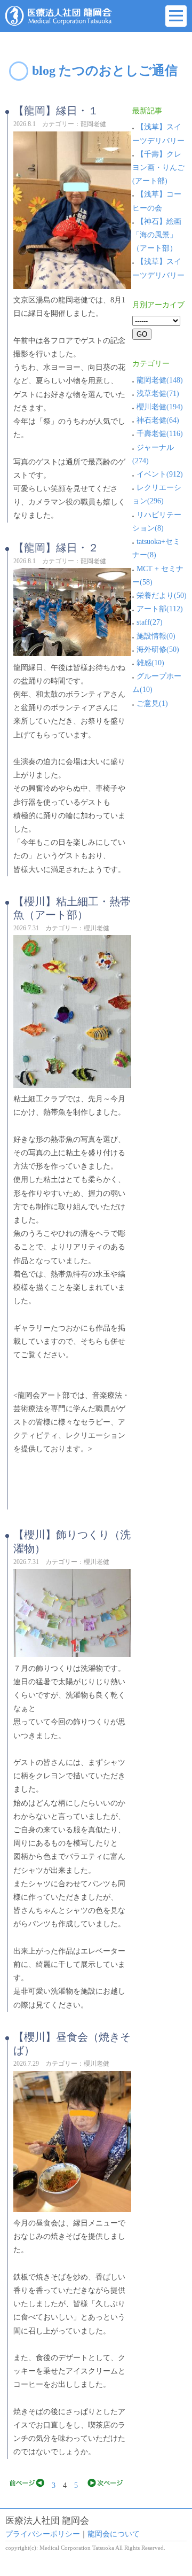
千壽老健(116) (160, 434)
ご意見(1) (152, 703)
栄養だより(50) (162, 596)
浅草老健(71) (158, 394)
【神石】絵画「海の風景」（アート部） (157, 235)
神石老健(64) (158, 420)
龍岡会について (114, 2534)
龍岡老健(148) (160, 380)
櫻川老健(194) (160, 407)
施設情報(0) (156, 636)
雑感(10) (150, 663)
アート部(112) (160, 609)
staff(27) (150, 622)
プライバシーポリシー (43, 2534)
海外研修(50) (158, 649)
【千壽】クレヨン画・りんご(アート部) (158, 168)
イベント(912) (160, 474)
